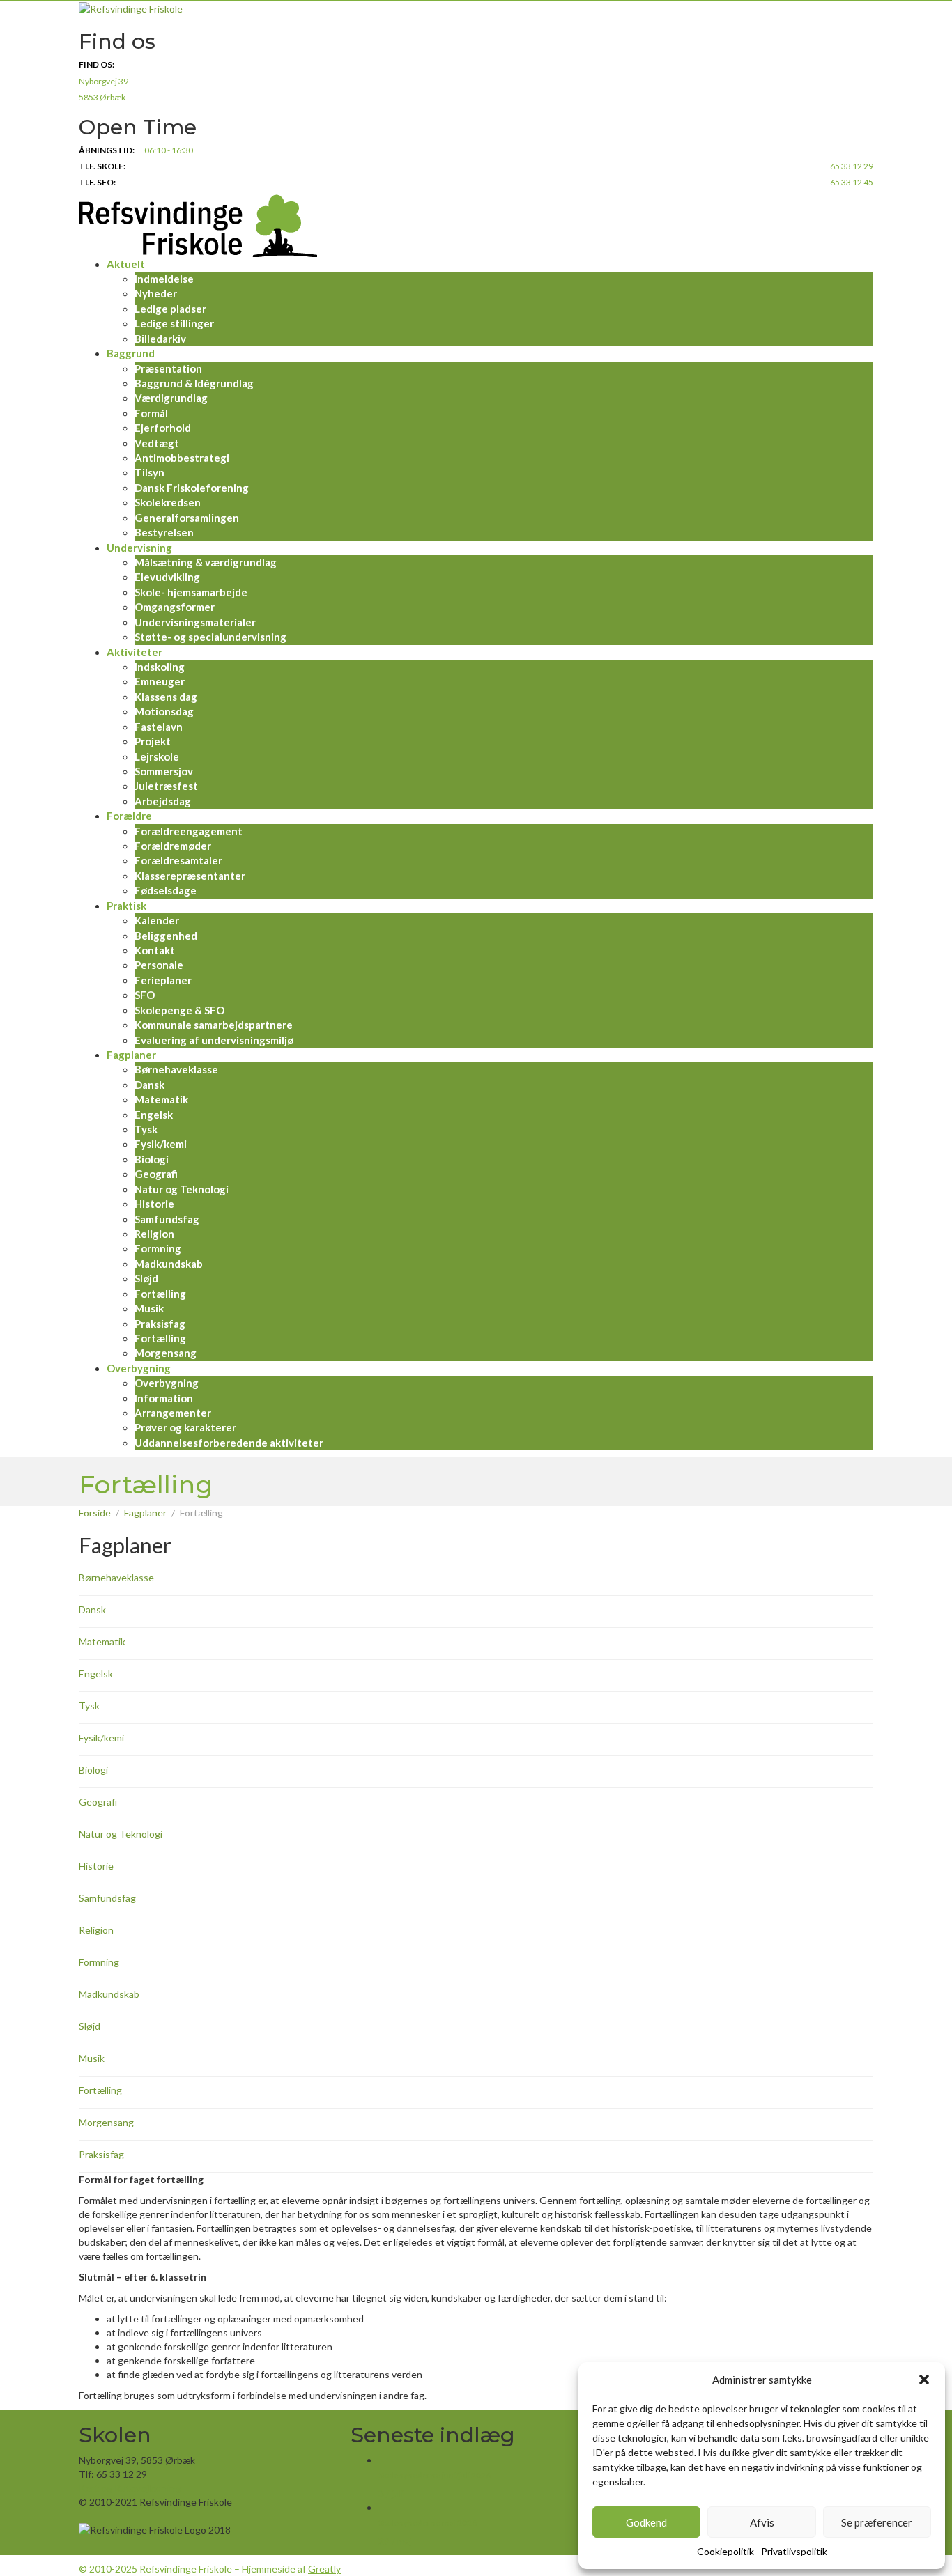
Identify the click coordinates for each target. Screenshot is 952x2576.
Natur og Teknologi (182, 1189)
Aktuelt (126, 264)
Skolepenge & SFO (179, 1010)
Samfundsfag (167, 1219)
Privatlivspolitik (794, 2551)
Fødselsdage (166, 890)
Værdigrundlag (171, 398)
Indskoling (160, 667)
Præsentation (168, 368)
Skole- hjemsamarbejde (191, 592)
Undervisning (139, 548)
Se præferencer (877, 2522)
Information (164, 1398)
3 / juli (391, 2493)
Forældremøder (173, 846)
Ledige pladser (170, 309)
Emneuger (160, 681)
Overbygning (139, 1368)
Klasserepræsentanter (190, 876)
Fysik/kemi (161, 1144)
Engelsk (154, 1115)
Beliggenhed (166, 936)
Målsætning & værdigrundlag (206, 562)
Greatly (324, 2569)
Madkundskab (169, 1264)
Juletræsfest (166, 786)
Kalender (157, 920)
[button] (924, 2380)
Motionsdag (164, 711)
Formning (158, 1248)
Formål (151, 413)
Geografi (156, 1174)
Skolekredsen (168, 502)
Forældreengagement (189, 831)
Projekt (153, 741)
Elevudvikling (167, 577)
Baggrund (131, 353)
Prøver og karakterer (185, 1427)
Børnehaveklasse (176, 1069)
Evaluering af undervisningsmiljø (214, 1040)
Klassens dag (166, 697)
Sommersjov (164, 771)
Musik (149, 1308)
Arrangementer (173, 1413)
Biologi (152, 1159)
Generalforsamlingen (187, 518)
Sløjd (146, 1278)
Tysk (146, 1129)
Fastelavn (159, 727)
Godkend (646, 2522)
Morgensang (166, 1353)
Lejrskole (157, 756)
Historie (154, 1204)
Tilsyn (149, 472)
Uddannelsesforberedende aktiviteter (229, 1443)
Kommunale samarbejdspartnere (214, 1025)
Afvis (762, 2522)
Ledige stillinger (174, 323)
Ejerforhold (163, 428)
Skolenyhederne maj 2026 (428, 2523)
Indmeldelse (164, 279)
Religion (154, 1234)
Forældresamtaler (178, 860)
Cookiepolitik (725, 2551)
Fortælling (160, 1294)
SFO (145, 995)
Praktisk (126, 906)
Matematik (161, 1099)
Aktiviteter (135, 652)
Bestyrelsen (164, 532)
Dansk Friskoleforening (192, 488)
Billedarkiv (160, 339)
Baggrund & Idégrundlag (194, 383)
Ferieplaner (163, 980)
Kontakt (155, 950)
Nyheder (156, 293)
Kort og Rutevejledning (130, 2488)
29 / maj (395, 2541)
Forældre (129, 816)
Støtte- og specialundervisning (210, 637)
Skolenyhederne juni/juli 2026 (435, 2475)
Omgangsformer (175, 607)
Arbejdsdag (163, 801)
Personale (159, 965)
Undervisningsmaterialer (195, 622)
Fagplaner (131, 1055)
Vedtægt (157, 443)
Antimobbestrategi (182, 458)
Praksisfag (160, 1324)
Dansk (149, 1085)
